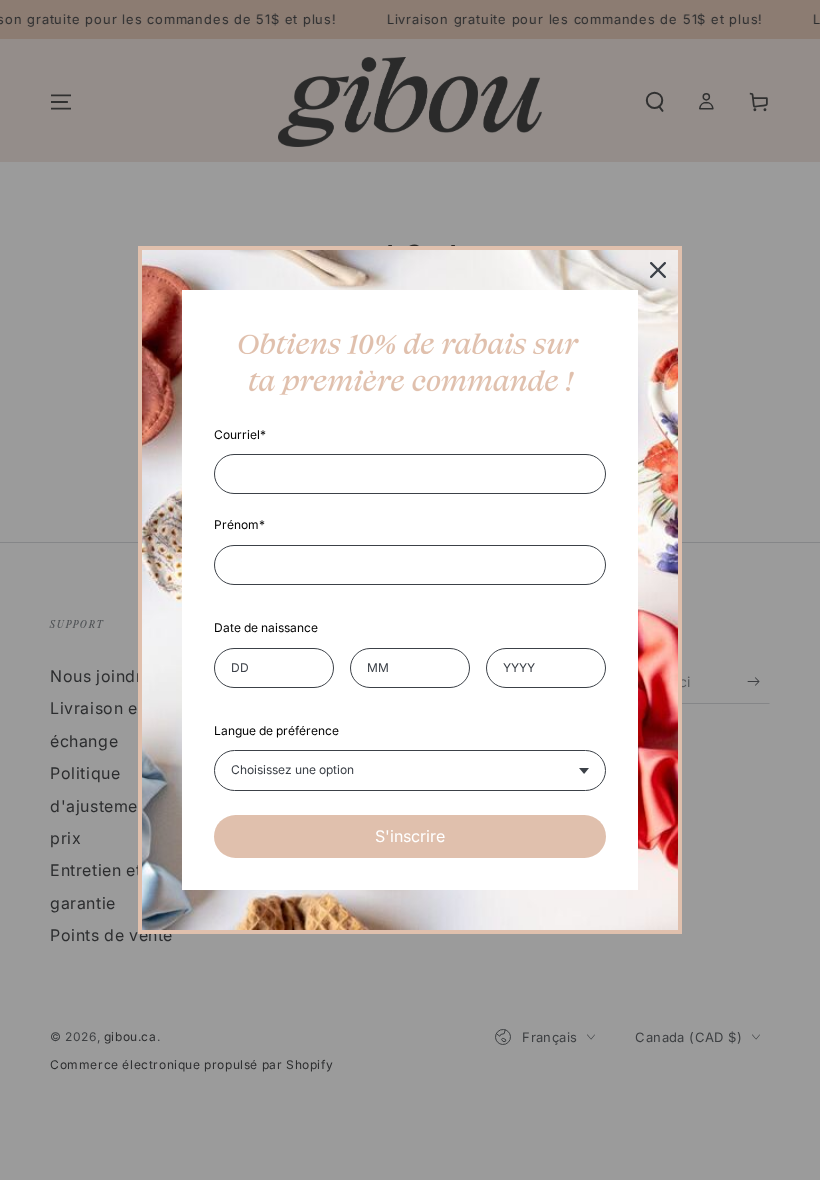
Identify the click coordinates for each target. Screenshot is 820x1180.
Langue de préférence (276, 730)
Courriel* (240, 434)
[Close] (658, 270)
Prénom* (239, 524)
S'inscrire (410, 836)
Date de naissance (266, 627)
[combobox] (410, 770)
